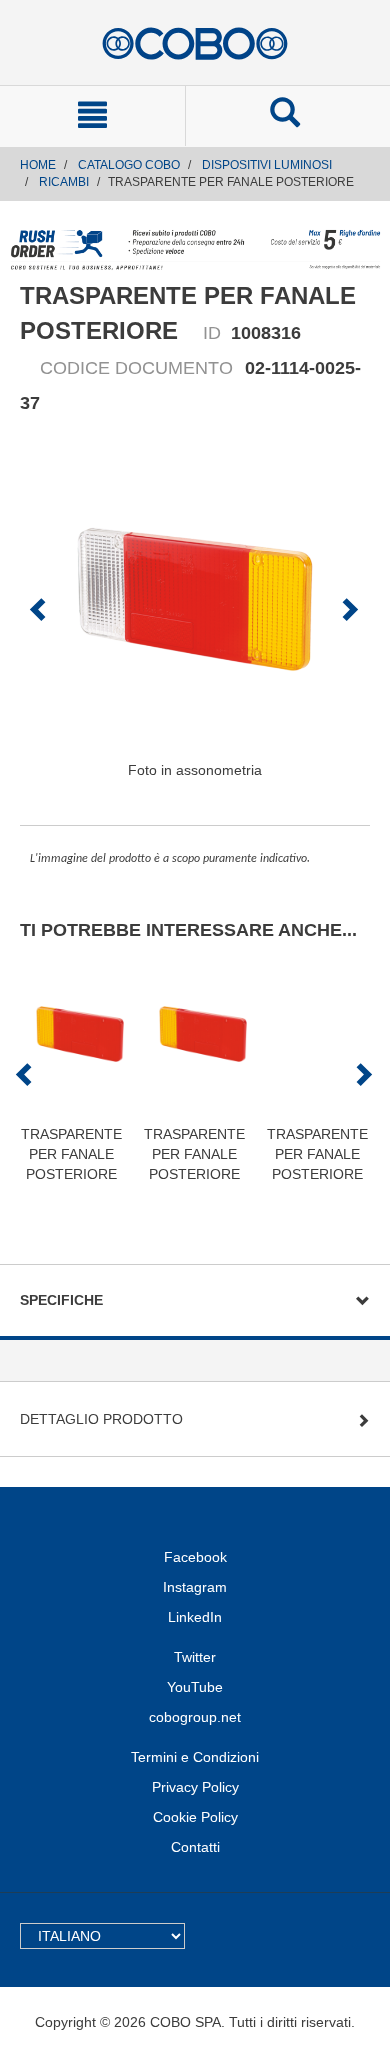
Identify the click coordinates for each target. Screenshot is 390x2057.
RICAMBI (64, 182)
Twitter (195, 1657)
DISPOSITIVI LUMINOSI (267, 165)
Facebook (195, 1557)
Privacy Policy (195, 1787)
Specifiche (61, 1300)
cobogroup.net (195, 1717)
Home (38, 165)
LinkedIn (195, 1617)
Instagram (195, 1587)
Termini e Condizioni (195, 1757)
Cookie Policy (195, 1817)
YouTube (195, 1687)
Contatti (195, 1847)
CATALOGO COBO (129, 165)
